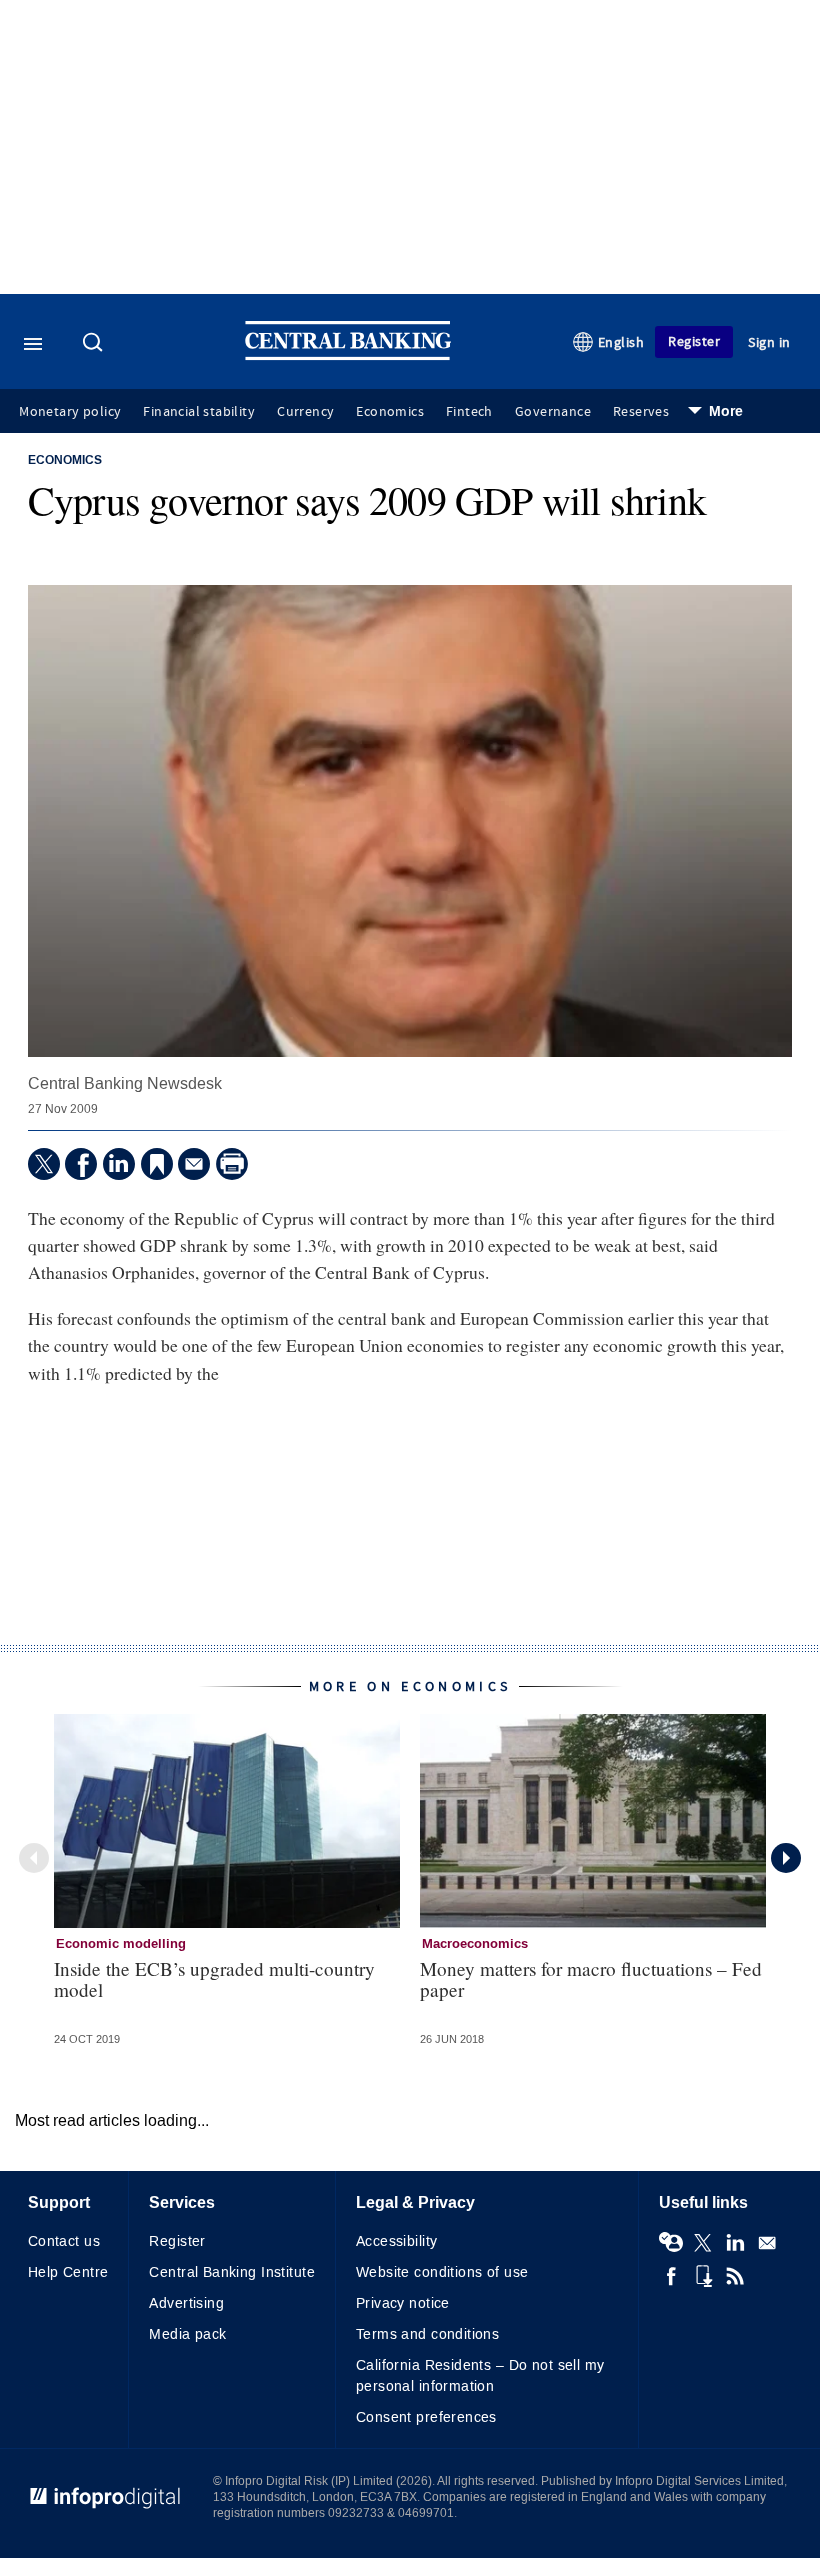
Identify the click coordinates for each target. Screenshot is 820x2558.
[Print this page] (232, 1164)
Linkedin (735, 2243)
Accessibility (396, 2241)
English (621, 342)
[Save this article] (157, 1164)
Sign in (769, 342)
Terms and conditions (427, 2334)
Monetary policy (70, 412)
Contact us (64, 2241)
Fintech (469, 412)
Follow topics (671, 2243)
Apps (703, 2276)
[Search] (95, 344)
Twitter (703, 2243)
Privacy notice (403, 2303)
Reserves (641, 412)
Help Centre (68, 2272)
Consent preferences (426, 2417)
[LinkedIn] (119, 1164)
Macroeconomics (475, 1944)
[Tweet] (44, 1164)
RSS (735, 2276)
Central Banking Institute (232, 2272)
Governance (553, 412)
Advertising (186, 2303)
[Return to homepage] (348, 355)
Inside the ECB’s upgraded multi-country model (214, 1979)
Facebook (671, 2276)
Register (694, 341)
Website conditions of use (442, 2272)
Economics (390, 412)
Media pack (187, 2334)
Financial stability (199, 412)
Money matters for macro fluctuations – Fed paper (591, 1979)
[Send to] (194, 1164)
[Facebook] (81, 1164)
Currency (305, 412)
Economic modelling (121, 1944)
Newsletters (767, 2243)
